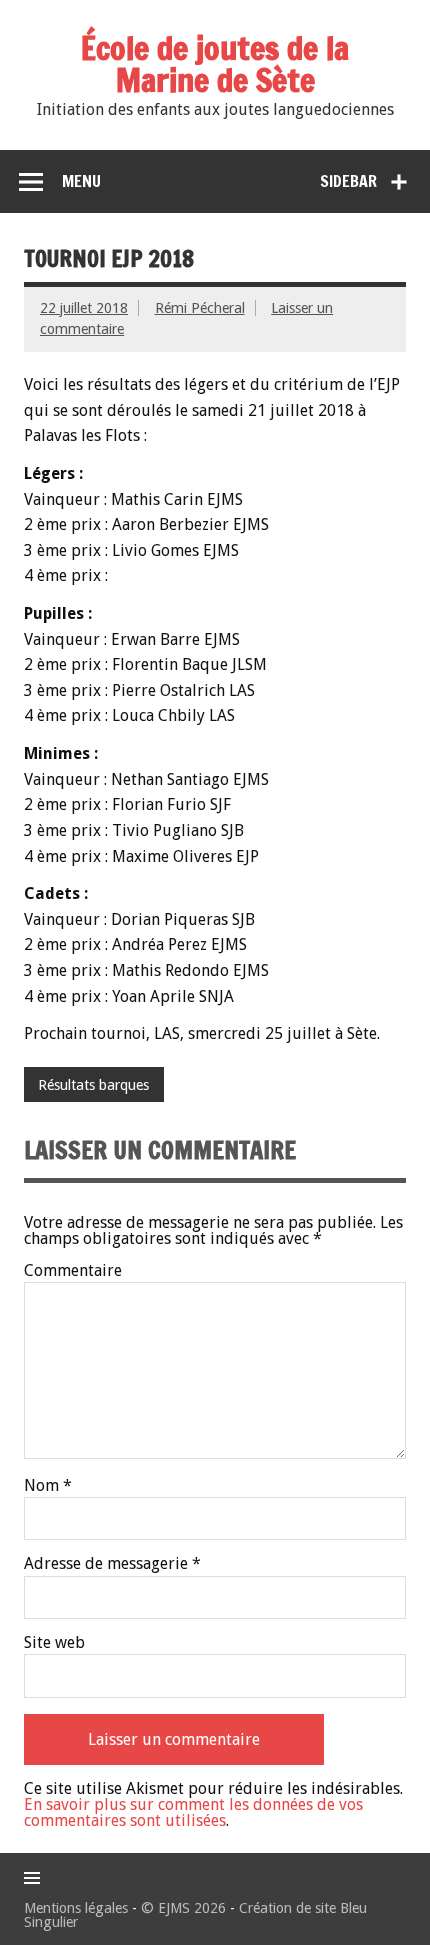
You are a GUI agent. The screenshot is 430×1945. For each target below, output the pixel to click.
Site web (54, 1643)
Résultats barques (93, 1085)
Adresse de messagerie (112, 1564)
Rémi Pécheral (200, 308)
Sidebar (348, 181)
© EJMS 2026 (183, 1908)
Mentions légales (76, 1908)
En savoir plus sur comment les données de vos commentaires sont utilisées (193, 1812)
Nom (48, 1486)
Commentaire (73, 1271)
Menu (81, 181)
